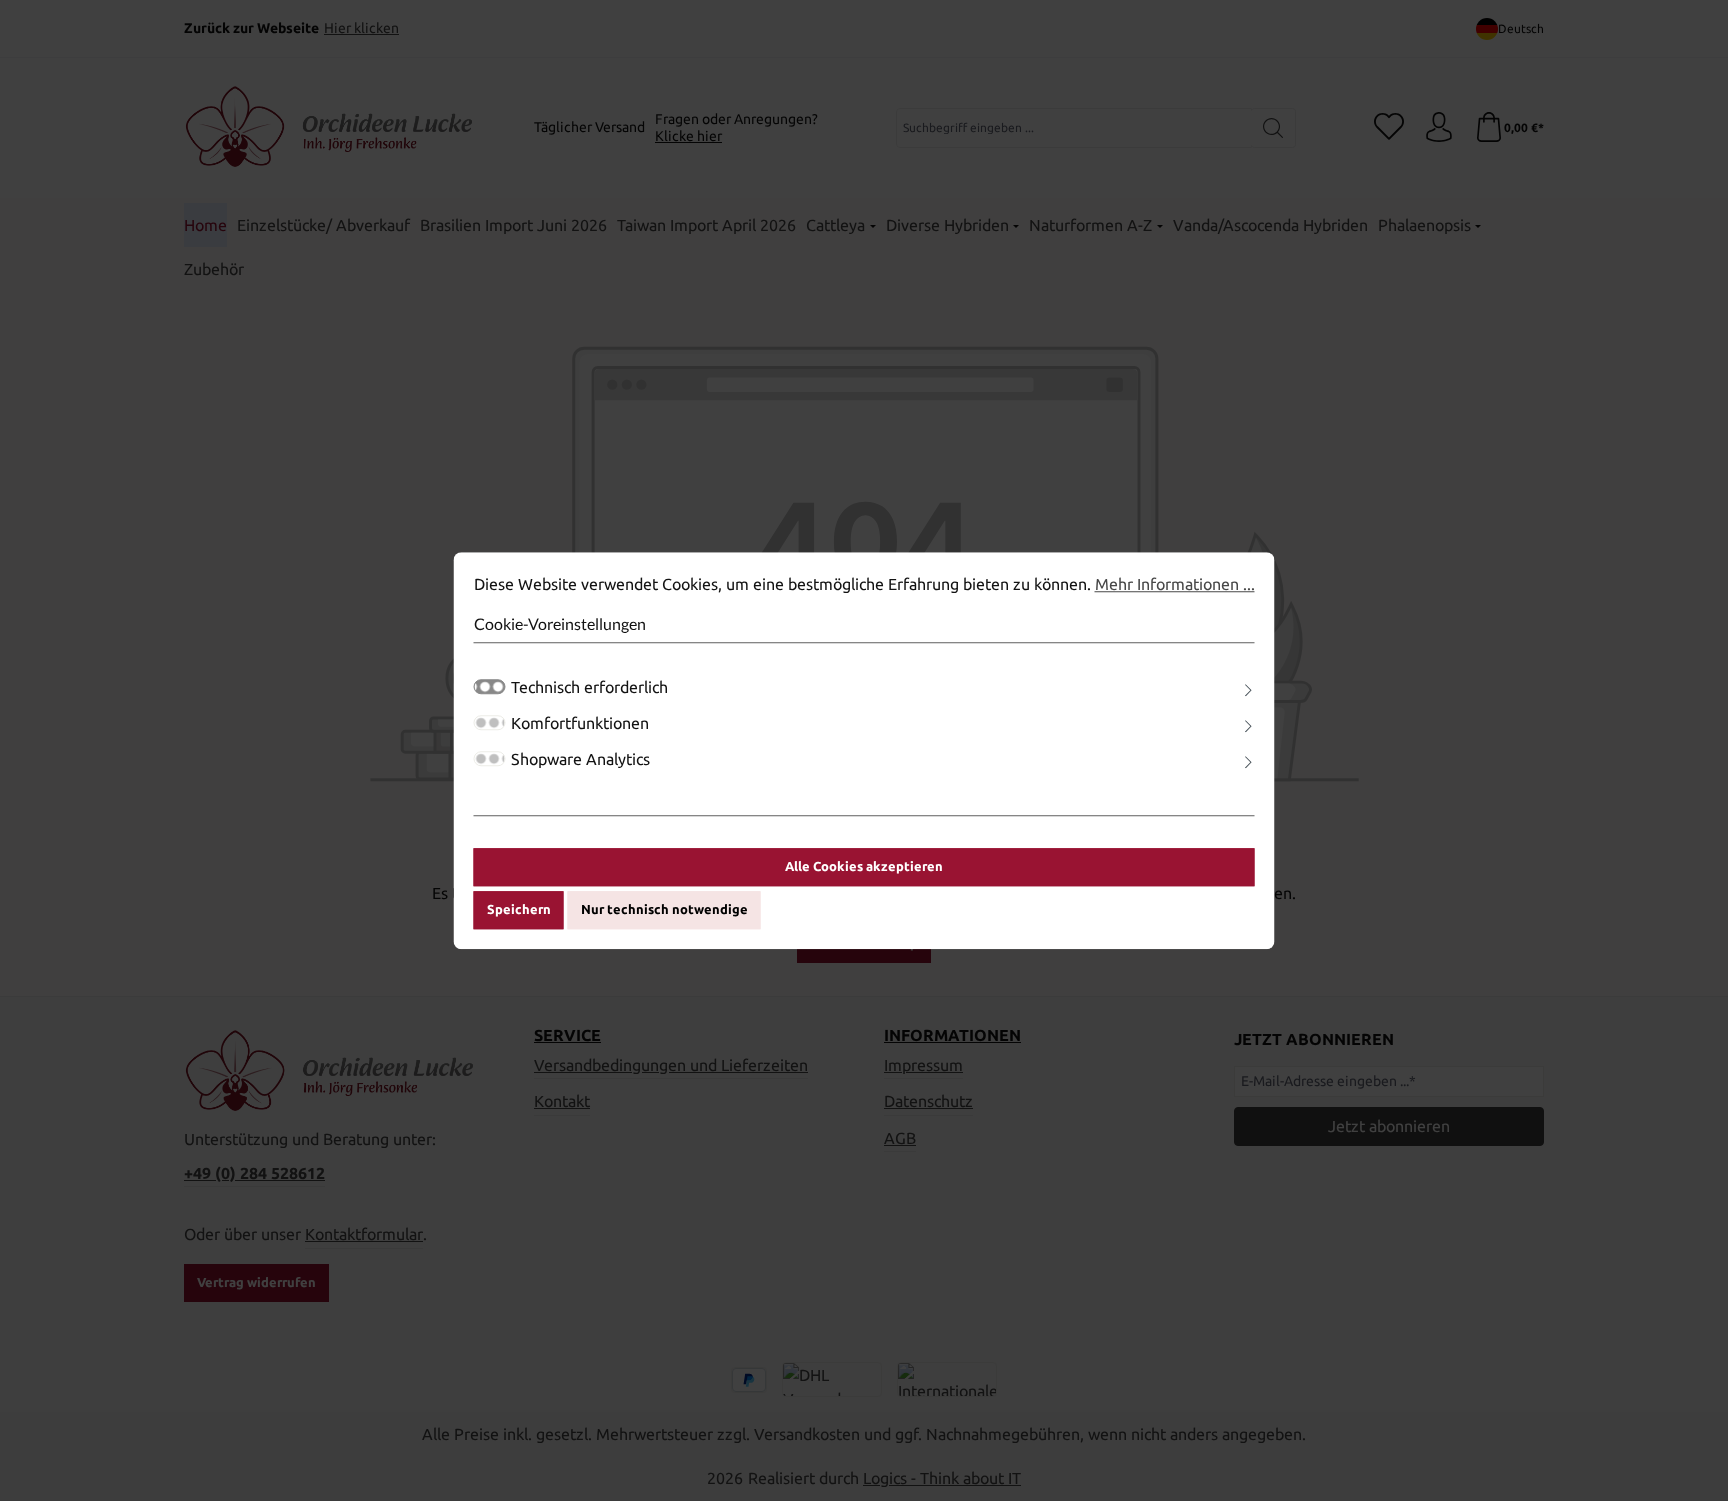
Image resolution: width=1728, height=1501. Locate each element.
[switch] (490, 722)
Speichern (519, 910)
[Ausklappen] (1248, 690)
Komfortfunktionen (580, 723)
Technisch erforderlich (589, 687)
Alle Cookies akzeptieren (864, 866)
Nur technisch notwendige (664, 910)
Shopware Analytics (580, 759)
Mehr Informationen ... (1175, 584)
